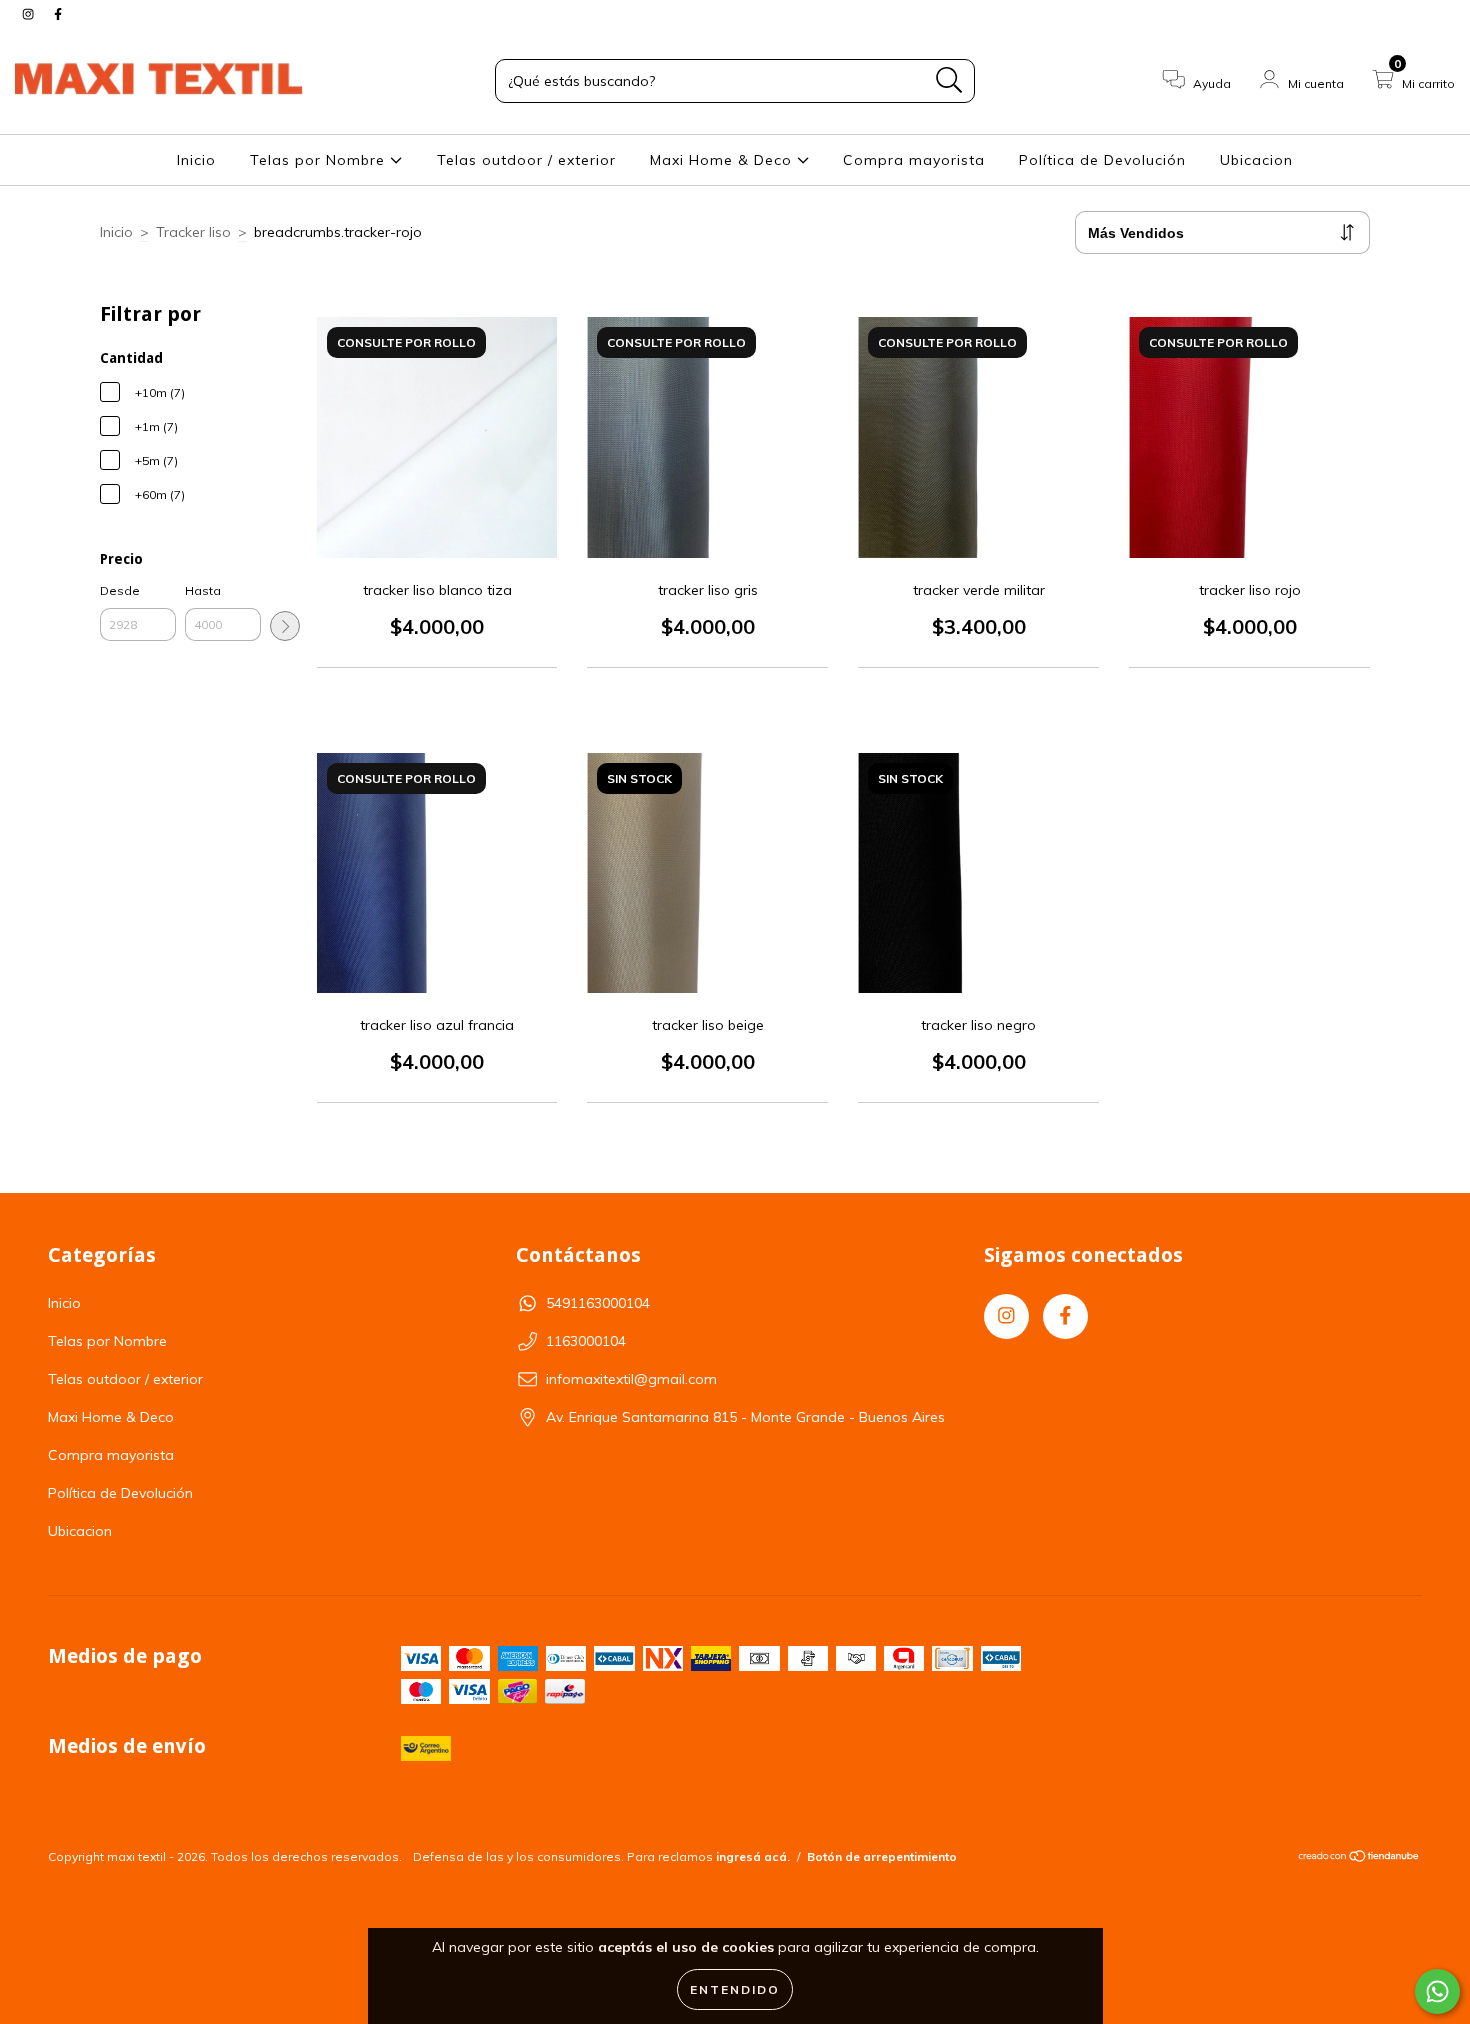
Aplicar (285, 626)
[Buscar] (949, 80)
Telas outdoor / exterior (526, 160)
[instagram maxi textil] (30, 14)
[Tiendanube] (1359, 1857)
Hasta (203, 590)
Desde (120, 590)
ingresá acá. (753, 1856)
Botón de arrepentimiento (882, 1856)
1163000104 (586, 1341)
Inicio (196, 160)
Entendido (735, 1989)
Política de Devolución (1102, 160)
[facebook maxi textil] (58, 14)
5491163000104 (598, 1303)
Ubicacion (1256, 160)
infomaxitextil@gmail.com (631, 1379)
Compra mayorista (914, 160)
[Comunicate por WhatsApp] (1437, 1991)
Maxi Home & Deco (723, 160)
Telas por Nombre (320, 160)
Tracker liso (193, 232)
